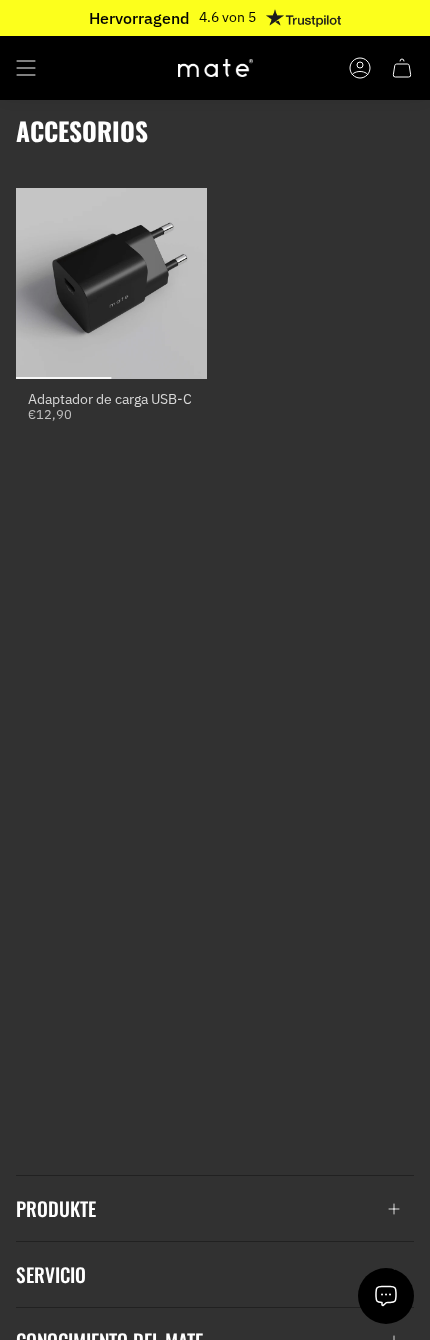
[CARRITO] (402, 68)
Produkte (56, 1208)
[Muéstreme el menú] (26, 68)
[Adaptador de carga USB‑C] (111, 283)
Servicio (51, 1274)
